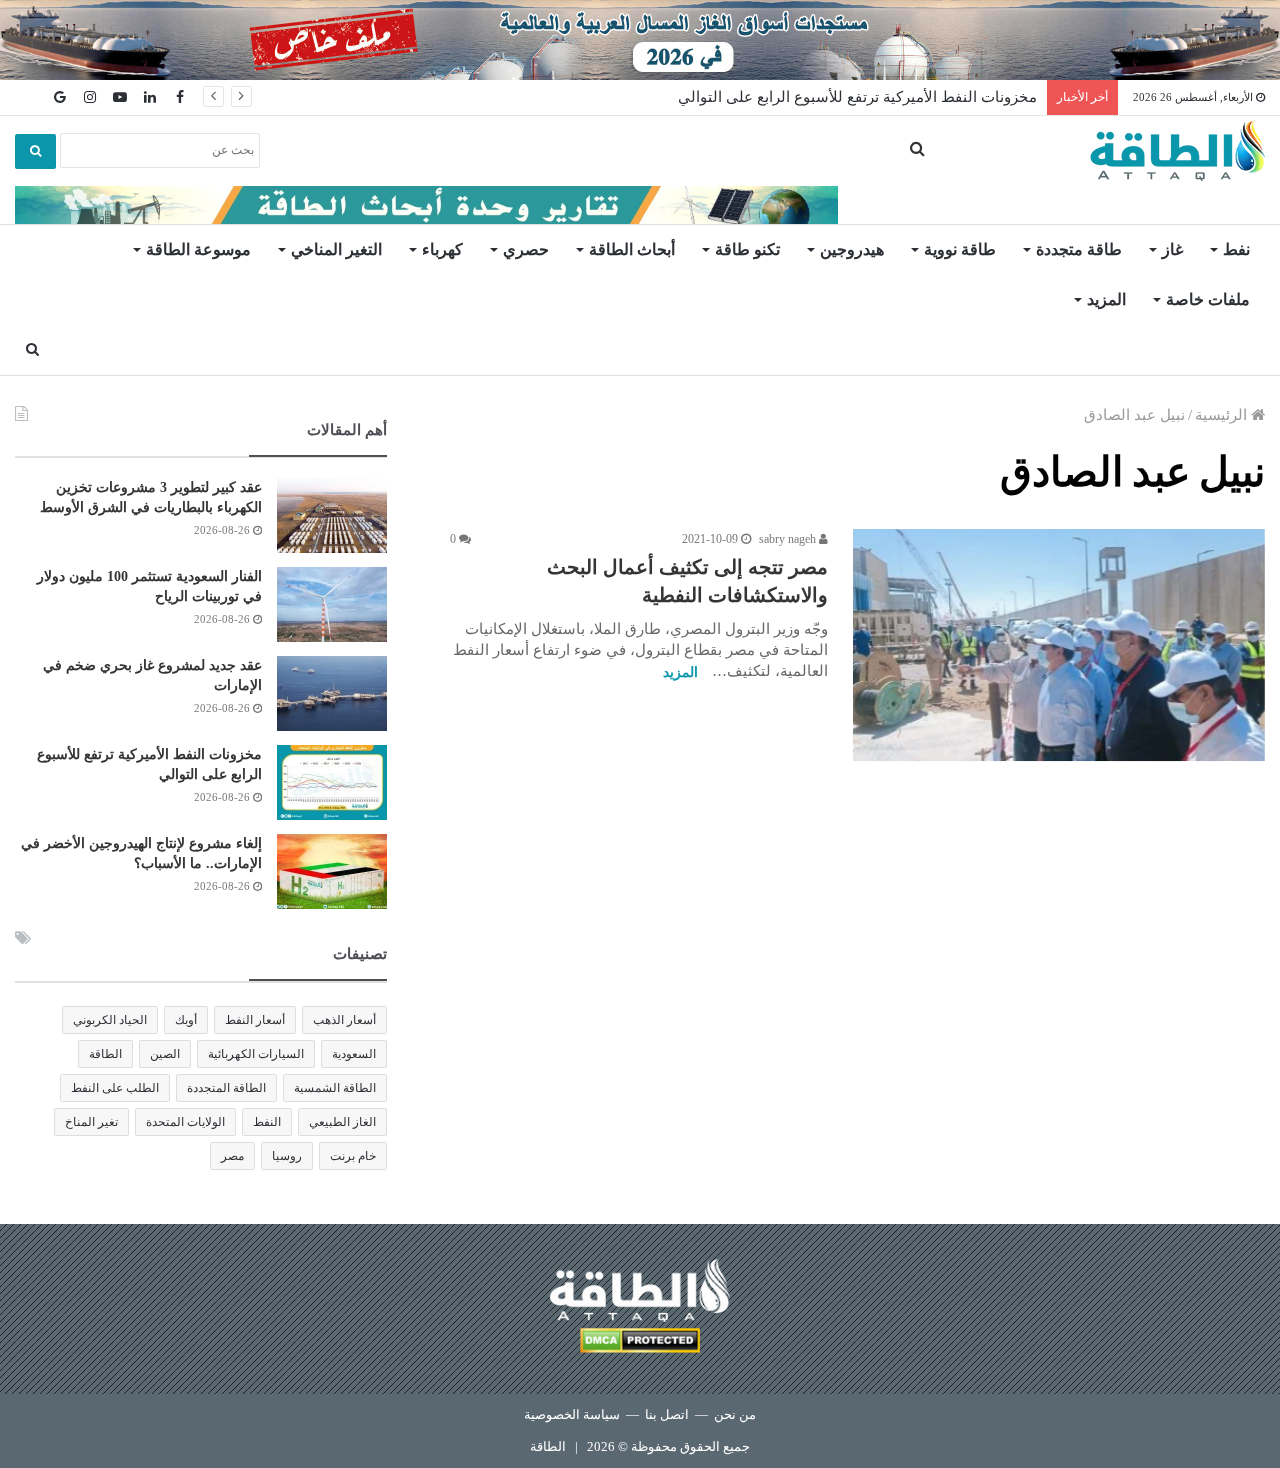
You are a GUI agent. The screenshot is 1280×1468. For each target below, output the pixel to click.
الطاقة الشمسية (335, 1088)
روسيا (287, 1156)
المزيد (1106, 299)
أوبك (186, 1020)
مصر (232, 1156)
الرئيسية (1223, 415)
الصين (165, 1054)
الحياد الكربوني (110, 1020)
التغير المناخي (336, 249)
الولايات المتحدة (185, 1122)
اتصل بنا (667, 1414)
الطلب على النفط (115, 1088)
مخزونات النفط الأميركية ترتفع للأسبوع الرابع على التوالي (857, 97)
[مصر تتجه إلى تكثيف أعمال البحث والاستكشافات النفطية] (1059, 645)
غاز (1172, 249)
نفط (1236, 249)
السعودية (354, 1054)
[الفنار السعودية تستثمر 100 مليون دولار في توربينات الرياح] (332, 604)
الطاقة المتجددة (226, 1088)
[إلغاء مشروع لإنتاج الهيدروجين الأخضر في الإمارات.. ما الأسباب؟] (332, 871)
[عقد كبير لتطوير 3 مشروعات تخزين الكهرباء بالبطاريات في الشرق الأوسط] (332, 515)
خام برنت (353, 1156)
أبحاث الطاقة (632, 249)
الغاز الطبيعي (342, 1122)
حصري (526, 249)
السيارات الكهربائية (256, 1054)
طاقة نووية (960, 249)
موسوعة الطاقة (198, 249)
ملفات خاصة (1208, 299)
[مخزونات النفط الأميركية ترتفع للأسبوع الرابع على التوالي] (332, 782)
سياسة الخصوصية (572, 1414)
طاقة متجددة (1079, 249)
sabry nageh (789, 539)
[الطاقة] (1177, 151)
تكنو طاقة (747, 249)
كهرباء (442, 249)
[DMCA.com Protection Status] (640, 1343)
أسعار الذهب (344, 1020)
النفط (267, 1122)
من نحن (735, 1414)
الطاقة (105, 1054)
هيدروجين (852, 249)
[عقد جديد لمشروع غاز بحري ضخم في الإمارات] (332, 693)
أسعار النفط (255, 1020)
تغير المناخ (91, 1122)
